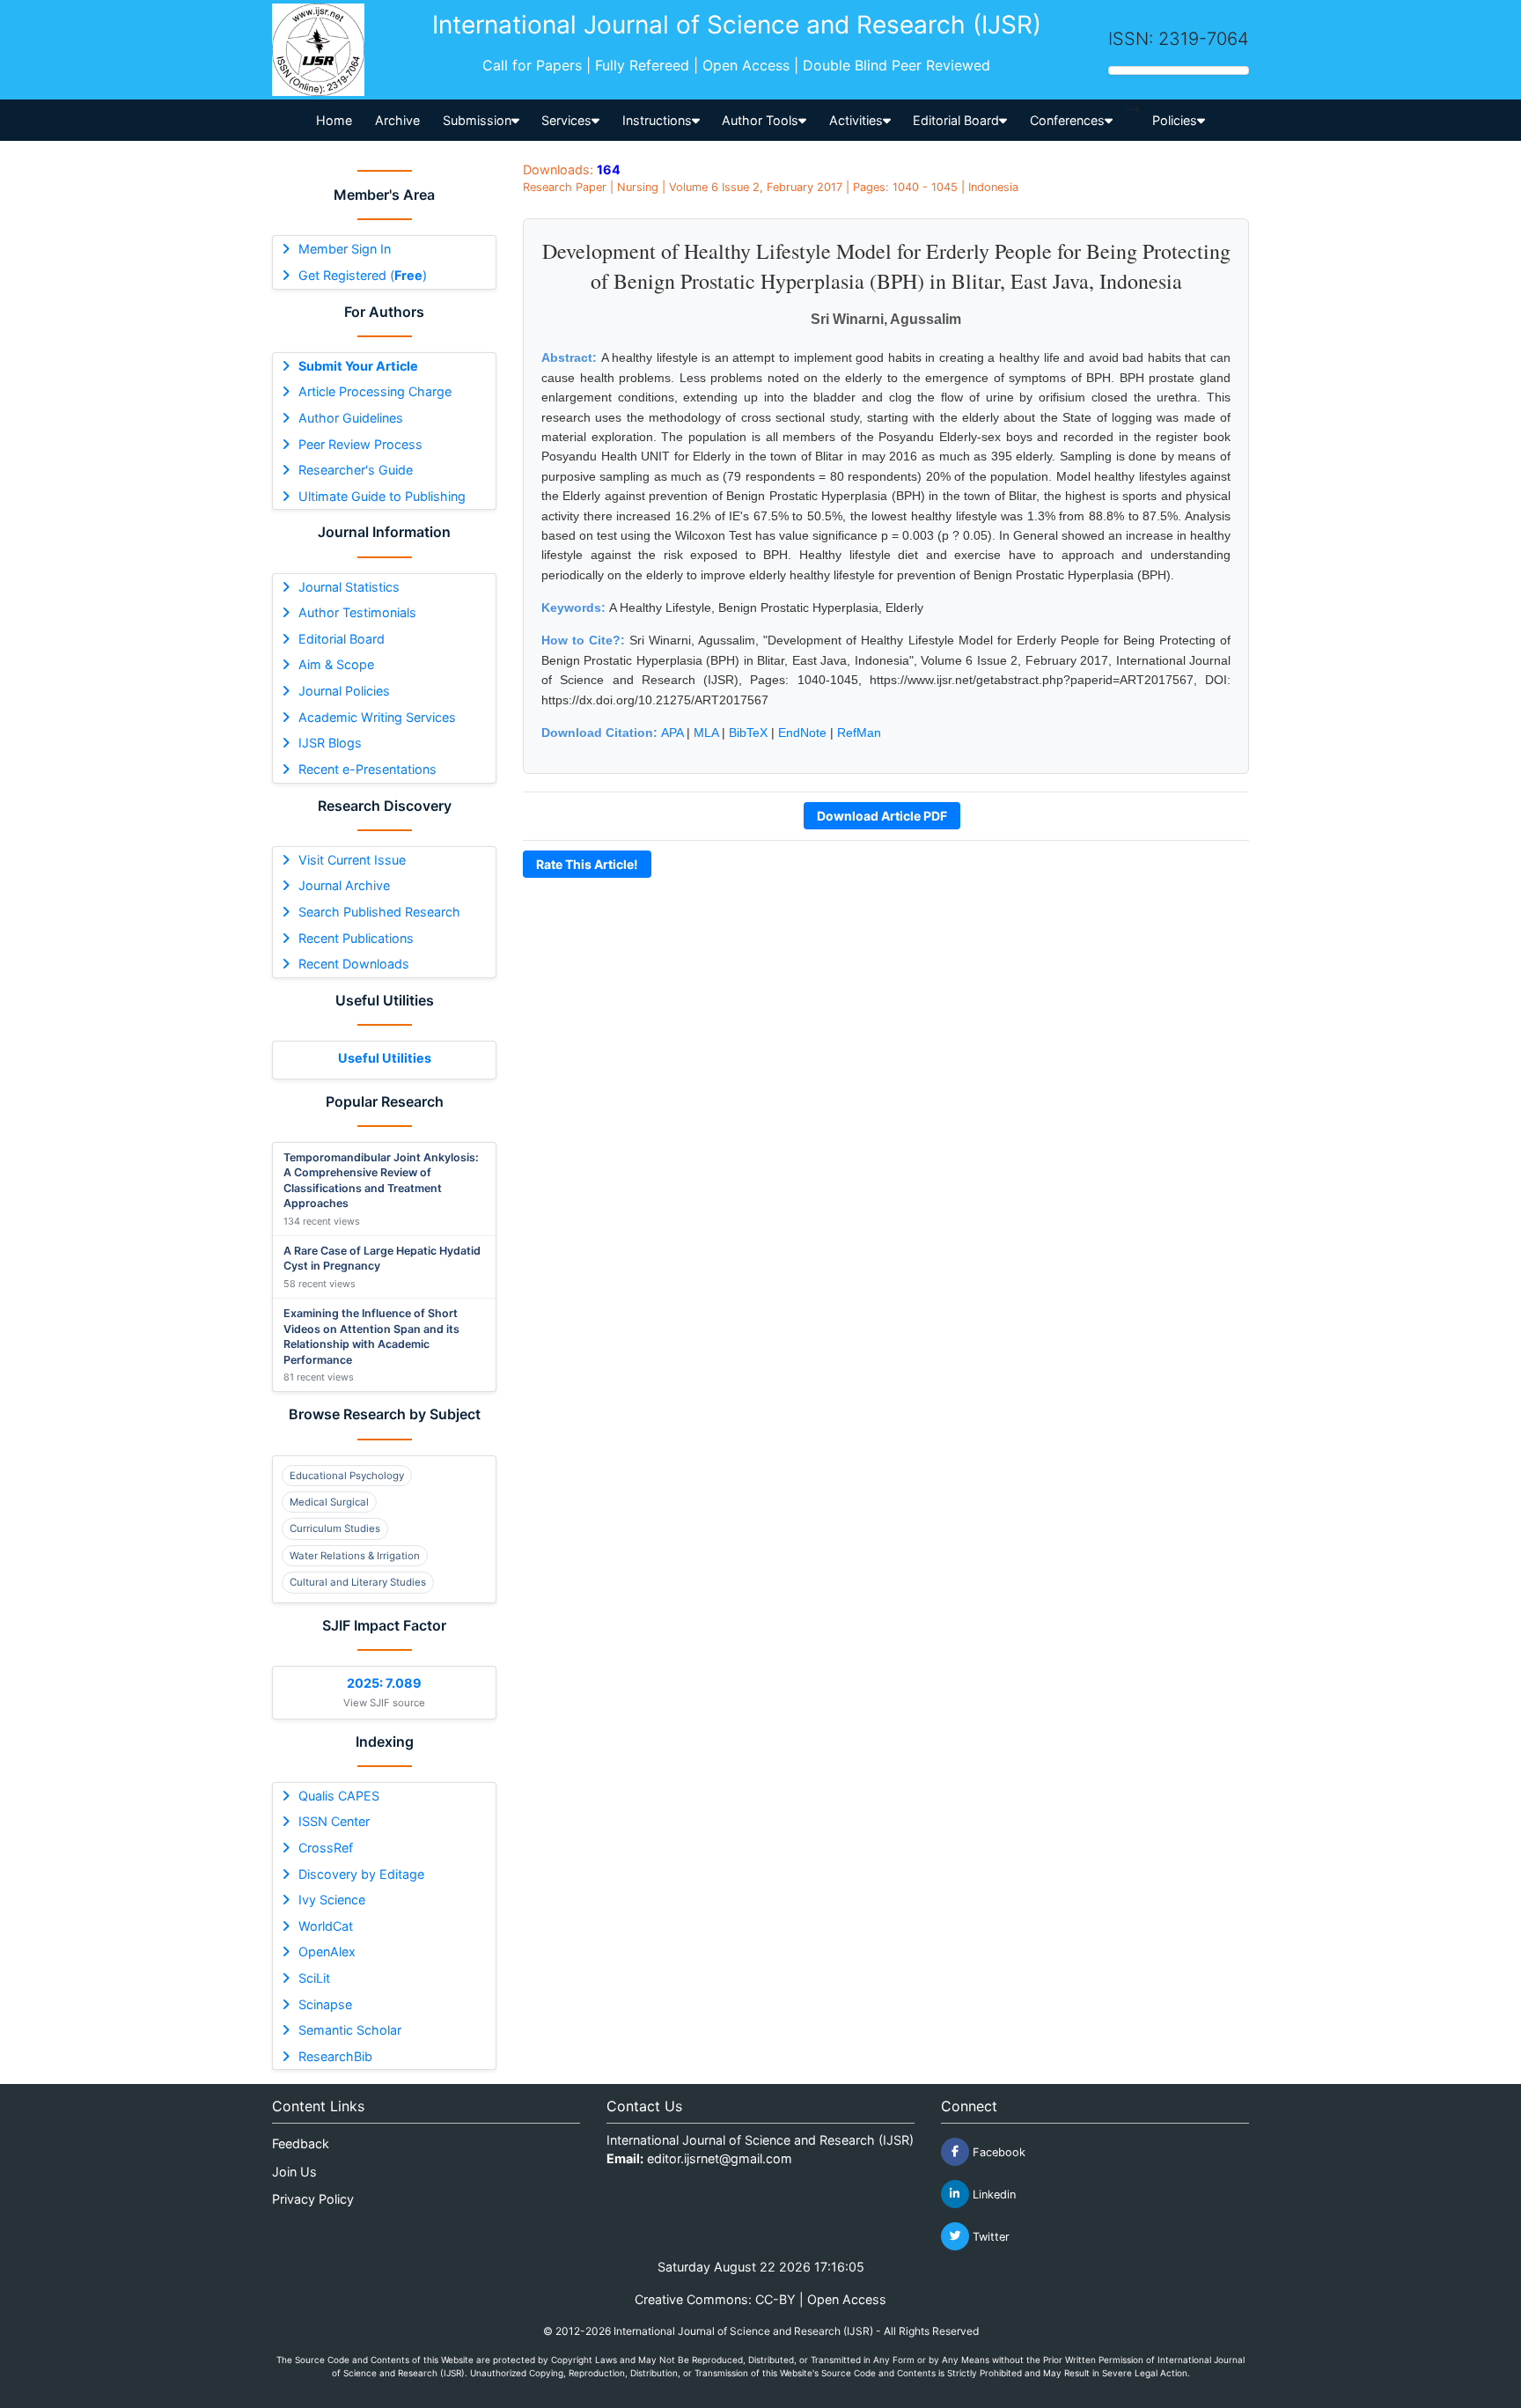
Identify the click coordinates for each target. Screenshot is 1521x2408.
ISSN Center (334, 1821)
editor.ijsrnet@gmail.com (720, 2158)
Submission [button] (477, 120)
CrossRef (326, 1848)
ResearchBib (335, 2056)
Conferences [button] (1067, 120)
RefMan (859, 733)
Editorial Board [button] (956, 120)
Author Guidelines (351, 418)
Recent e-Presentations (367, 769)
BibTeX (748, 733)
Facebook (997, 2151)
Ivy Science (332, 1900)
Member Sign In (345, 249)
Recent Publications (356, 938)
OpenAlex (327, 1951)
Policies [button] (1175, 120)
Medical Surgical (329, 1502)
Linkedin (992, 2194)
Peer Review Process (360, 444)
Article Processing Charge (375, 391)
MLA (706, 733)
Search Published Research (379, 912)
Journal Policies (344, 691)
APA (672, 733)
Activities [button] (856, 120)
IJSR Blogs (330, 743)
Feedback (301, 2143)
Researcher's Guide (356, 470)
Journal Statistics (349, 587)
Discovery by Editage (361, 1874)
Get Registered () (363, 275)
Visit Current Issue (352, 860)
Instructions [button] (657, 120)
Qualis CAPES (339, 1796)
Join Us (294, 2172)
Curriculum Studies (335, 1528)
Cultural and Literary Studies (358, 1582)
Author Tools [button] (760, 120)
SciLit (314, 1978)
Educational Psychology (347, 1476)
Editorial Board (342, 639)
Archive (397, 120)
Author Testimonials (357, 612)
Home (334, 120)
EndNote (802, 733)
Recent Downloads (354, 964)
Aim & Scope (336, 664)
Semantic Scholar (350, 2030)
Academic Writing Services (377, 717)
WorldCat (326, 1926)
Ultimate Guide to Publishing (382, 496)
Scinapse (325, 2004)
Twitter (989, 2236)
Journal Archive (344, 885)
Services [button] (566, 120)
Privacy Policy (313, 2199)
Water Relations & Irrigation (355, 1556)
